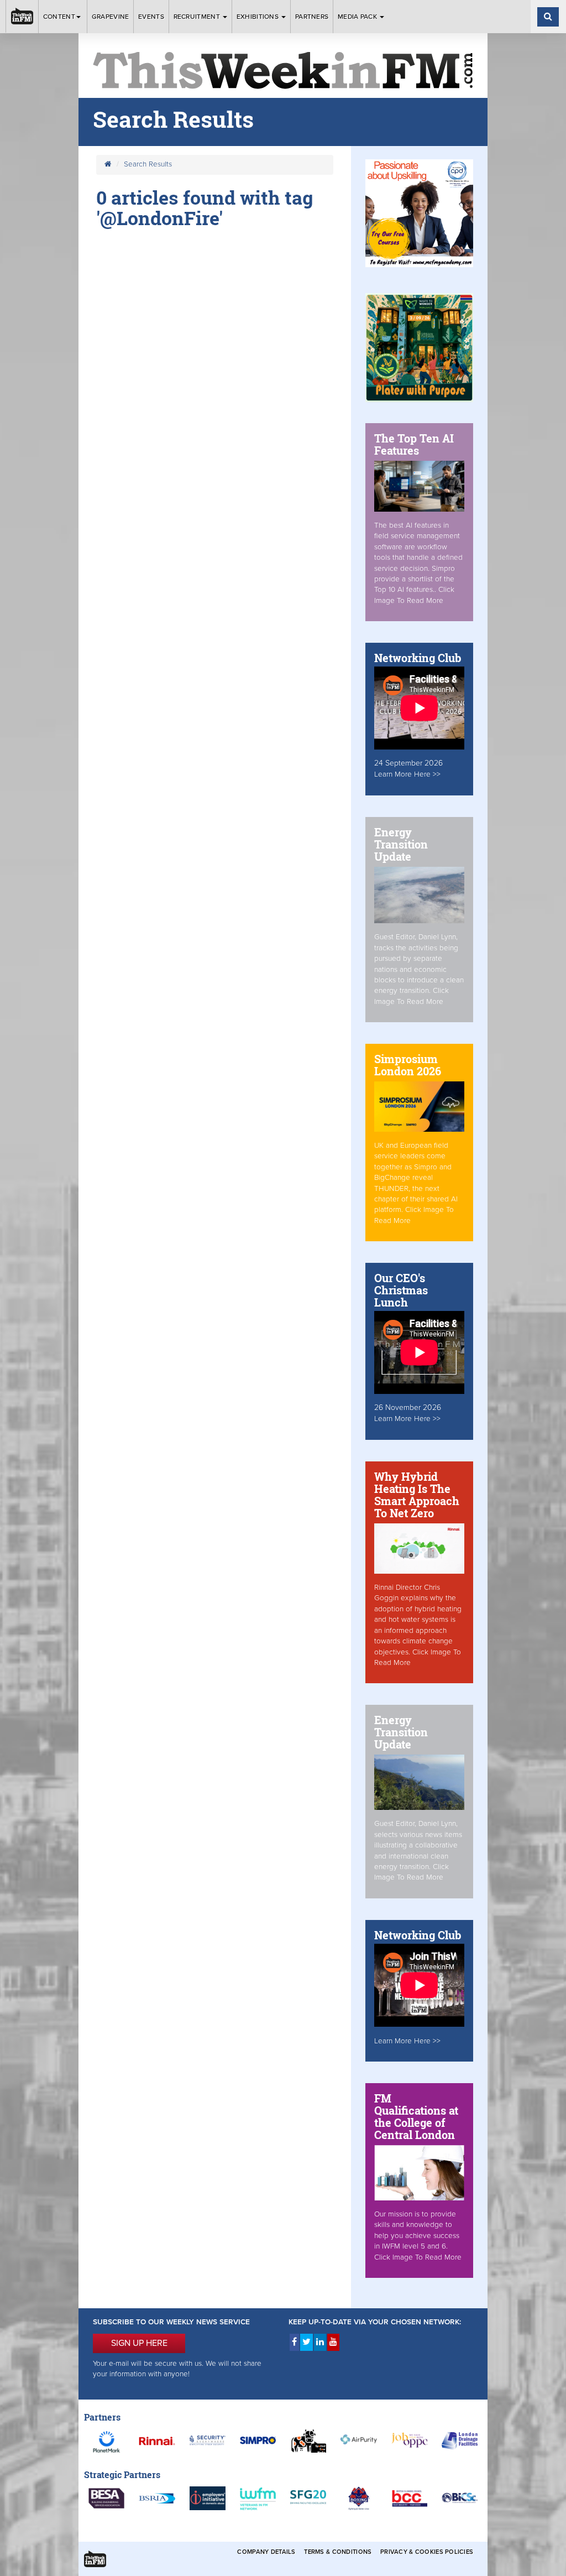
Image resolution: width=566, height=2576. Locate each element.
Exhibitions (259, 17)
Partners (312, 17)
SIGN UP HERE (139, 2343)
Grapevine (111, 17)
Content (59, 17)
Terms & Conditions (338, 2552)
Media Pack (358, 17)
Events (151, 17)
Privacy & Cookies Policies (427, 2552)
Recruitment (198, 17)
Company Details (266, 2552)
